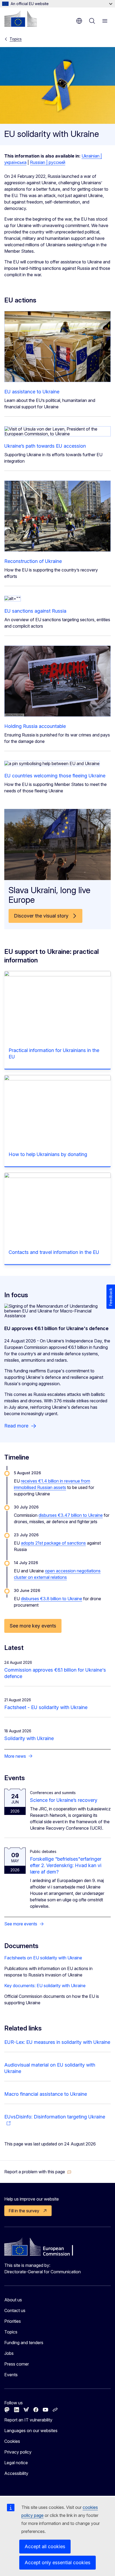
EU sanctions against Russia (35, 611)
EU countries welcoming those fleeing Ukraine (55, 776)
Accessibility (16, 2473)
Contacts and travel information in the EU (54, 1252)
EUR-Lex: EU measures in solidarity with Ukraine (57, 2042)
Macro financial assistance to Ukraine (46, 2094)
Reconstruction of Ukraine (33, 561)
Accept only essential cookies (57, 2562)
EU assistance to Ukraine (32, 392)
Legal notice (16, 2463)
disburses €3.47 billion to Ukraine (71, 1515)
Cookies (12, 2441)
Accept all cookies (45, 2546)
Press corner (17, 2364)
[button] (38, 2172)
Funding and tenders (24, 2343)
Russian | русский (48, 162)
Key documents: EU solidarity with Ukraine (45, 1986)
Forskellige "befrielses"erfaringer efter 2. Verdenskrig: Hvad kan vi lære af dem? (66, 1865)
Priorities (13, 2321)
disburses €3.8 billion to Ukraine (51, 1599)
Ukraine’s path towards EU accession (45, 446)
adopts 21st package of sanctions (53, 1543)
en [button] (79, 21)
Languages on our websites (31, 2431)
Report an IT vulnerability (28, 2420)
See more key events (33, 1626)
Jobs (9, 2353)
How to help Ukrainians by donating (48, 1154)
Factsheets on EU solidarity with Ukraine (43, 1958)
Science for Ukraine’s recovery (64, 1800)
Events (11, 2375)
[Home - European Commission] (21, 19)
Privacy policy (18, 2452)
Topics (16, 39)
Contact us (15, 2310)
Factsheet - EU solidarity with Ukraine (46, 1707)
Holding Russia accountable (35, 726)
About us (13, 2300)
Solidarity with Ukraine (29, 1738)
